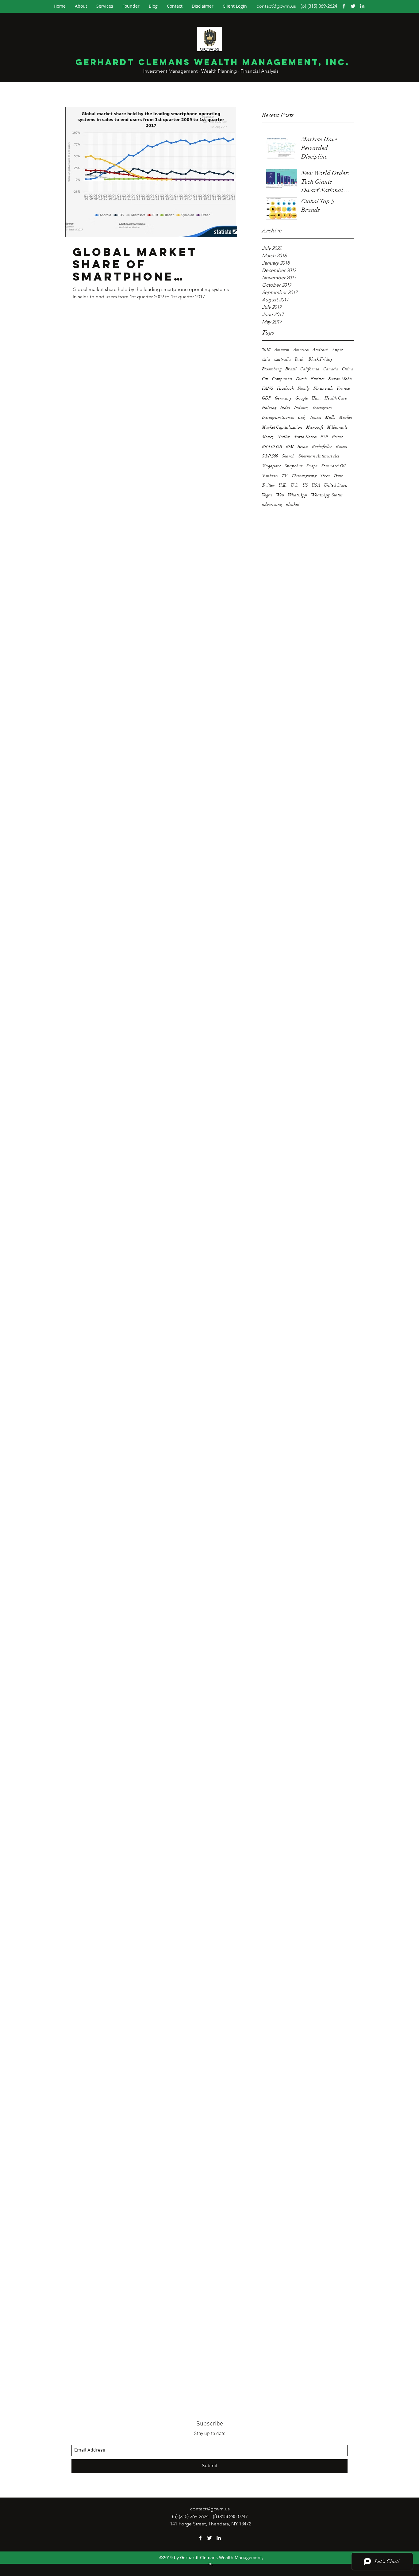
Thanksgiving (304, 476)
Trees (325, 476)
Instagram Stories (278, 417)
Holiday (269, 408)
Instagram (322, 408)
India (285, 408)
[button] (235, 6)
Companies (282, 379)
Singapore (271, 466)
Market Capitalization (282, 427)
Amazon (282, 350)
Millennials (337, 427)
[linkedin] (362, 6)
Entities (318, 379)
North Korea (305, 437)
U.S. (295, 485)
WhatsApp (298, 495)
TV (285, 476)
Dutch (302, 379)
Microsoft (315, 427)
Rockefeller (322, 447)
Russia (342, 447)
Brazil (291, 369)
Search (288, 456)
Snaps (312, 466)
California (310, 369)
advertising (272, 504)
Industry (302, 408)
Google (302, 398)
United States (336, 485)
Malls (330, 417)
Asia (266, 359)
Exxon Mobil (340, 379)
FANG (268, 388)
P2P (324, 437)
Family (304, 388)
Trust (338, 476)
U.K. (283, 485)
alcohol (293, 504)
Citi (265, 379)
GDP (267, 398)
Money (268, 437)
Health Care (336, 398)
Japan (316, 417)
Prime (337, 437)
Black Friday (321, 359)
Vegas (267, 495)
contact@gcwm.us (276, 6)
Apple (337, 350)
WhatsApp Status (327, 495)
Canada (331, 369)
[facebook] (344, 6)
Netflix (284, 437)
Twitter (268, 485)
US (305, 485)
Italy (302, 417)
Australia (283, 359)
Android (320, 350)
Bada (300, 359)
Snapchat (294, 466)
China (348, 369)
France (343, 388)
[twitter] (353, 6)
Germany (283, 398)
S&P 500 (270, 456)
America (301, 350)
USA (316, 485)
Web (280, 495)
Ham (316, 398)
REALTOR (272, 447)
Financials (323, 388)
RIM (290, 447)
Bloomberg (272, 369)
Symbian (270, 476)
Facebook (285, 388)
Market (346, 417)
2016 (266, 350)
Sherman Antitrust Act (319, 456)
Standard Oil (333, 466)
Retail (303, 447)
